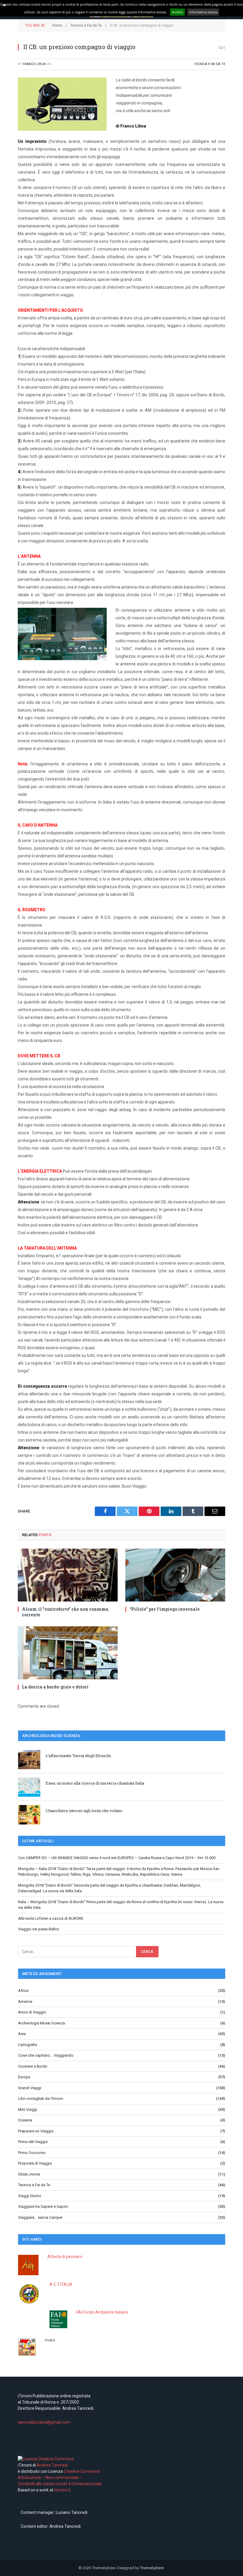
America (25, 2002)
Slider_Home (29, 2174)
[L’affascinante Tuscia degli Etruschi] (29, 1760)
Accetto (178, 12)
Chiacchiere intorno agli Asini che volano (84, 1811)
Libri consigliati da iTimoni (40, 2099)
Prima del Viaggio (33, 2142)
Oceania (25, 2120)
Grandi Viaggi (30, 2088)
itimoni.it (62, 2490)
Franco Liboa (34, 64)
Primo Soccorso (32, 2153)
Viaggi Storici (29, 2196)
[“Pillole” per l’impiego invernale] (175, 1575)
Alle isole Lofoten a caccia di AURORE (51, 1918)
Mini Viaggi (28, 2109)
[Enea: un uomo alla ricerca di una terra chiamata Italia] (29, 1787)
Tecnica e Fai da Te (210, 64)
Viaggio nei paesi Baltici (39, 1929)
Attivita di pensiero (65, 2257)
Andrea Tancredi (52, 2465)
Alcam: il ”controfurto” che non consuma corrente (65, 1612)
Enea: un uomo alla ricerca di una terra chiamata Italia (95, 1783)
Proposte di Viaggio (35, 2163)
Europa (24, 2077)
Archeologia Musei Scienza (41, 2023)
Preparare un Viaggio (36, 2131)
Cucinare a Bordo (33, 2066)
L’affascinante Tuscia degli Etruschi (78, 1756)
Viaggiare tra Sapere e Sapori (43, 2206)
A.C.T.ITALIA (61, 2284)
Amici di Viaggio (32, 2012)
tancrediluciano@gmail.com (44, 2422)
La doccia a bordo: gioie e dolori (55, 1687)
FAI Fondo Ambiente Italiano (102, 2312)
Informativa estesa (203, 12)
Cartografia (28, 2045)
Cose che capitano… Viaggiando (46, 2055)
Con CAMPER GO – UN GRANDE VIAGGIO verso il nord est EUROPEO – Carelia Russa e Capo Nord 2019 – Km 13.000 (117, 1858)
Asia (22, 2034)
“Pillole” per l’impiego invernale (165, 1609)
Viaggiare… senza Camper (40, 2217)
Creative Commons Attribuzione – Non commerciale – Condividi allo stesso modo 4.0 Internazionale (60, 2478)
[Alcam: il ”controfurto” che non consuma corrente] (68, 1575)
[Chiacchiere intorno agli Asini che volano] (29, 1815)
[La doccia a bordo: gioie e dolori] (68, 1653)
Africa (23, 1991)
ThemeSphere (152, 2568)
